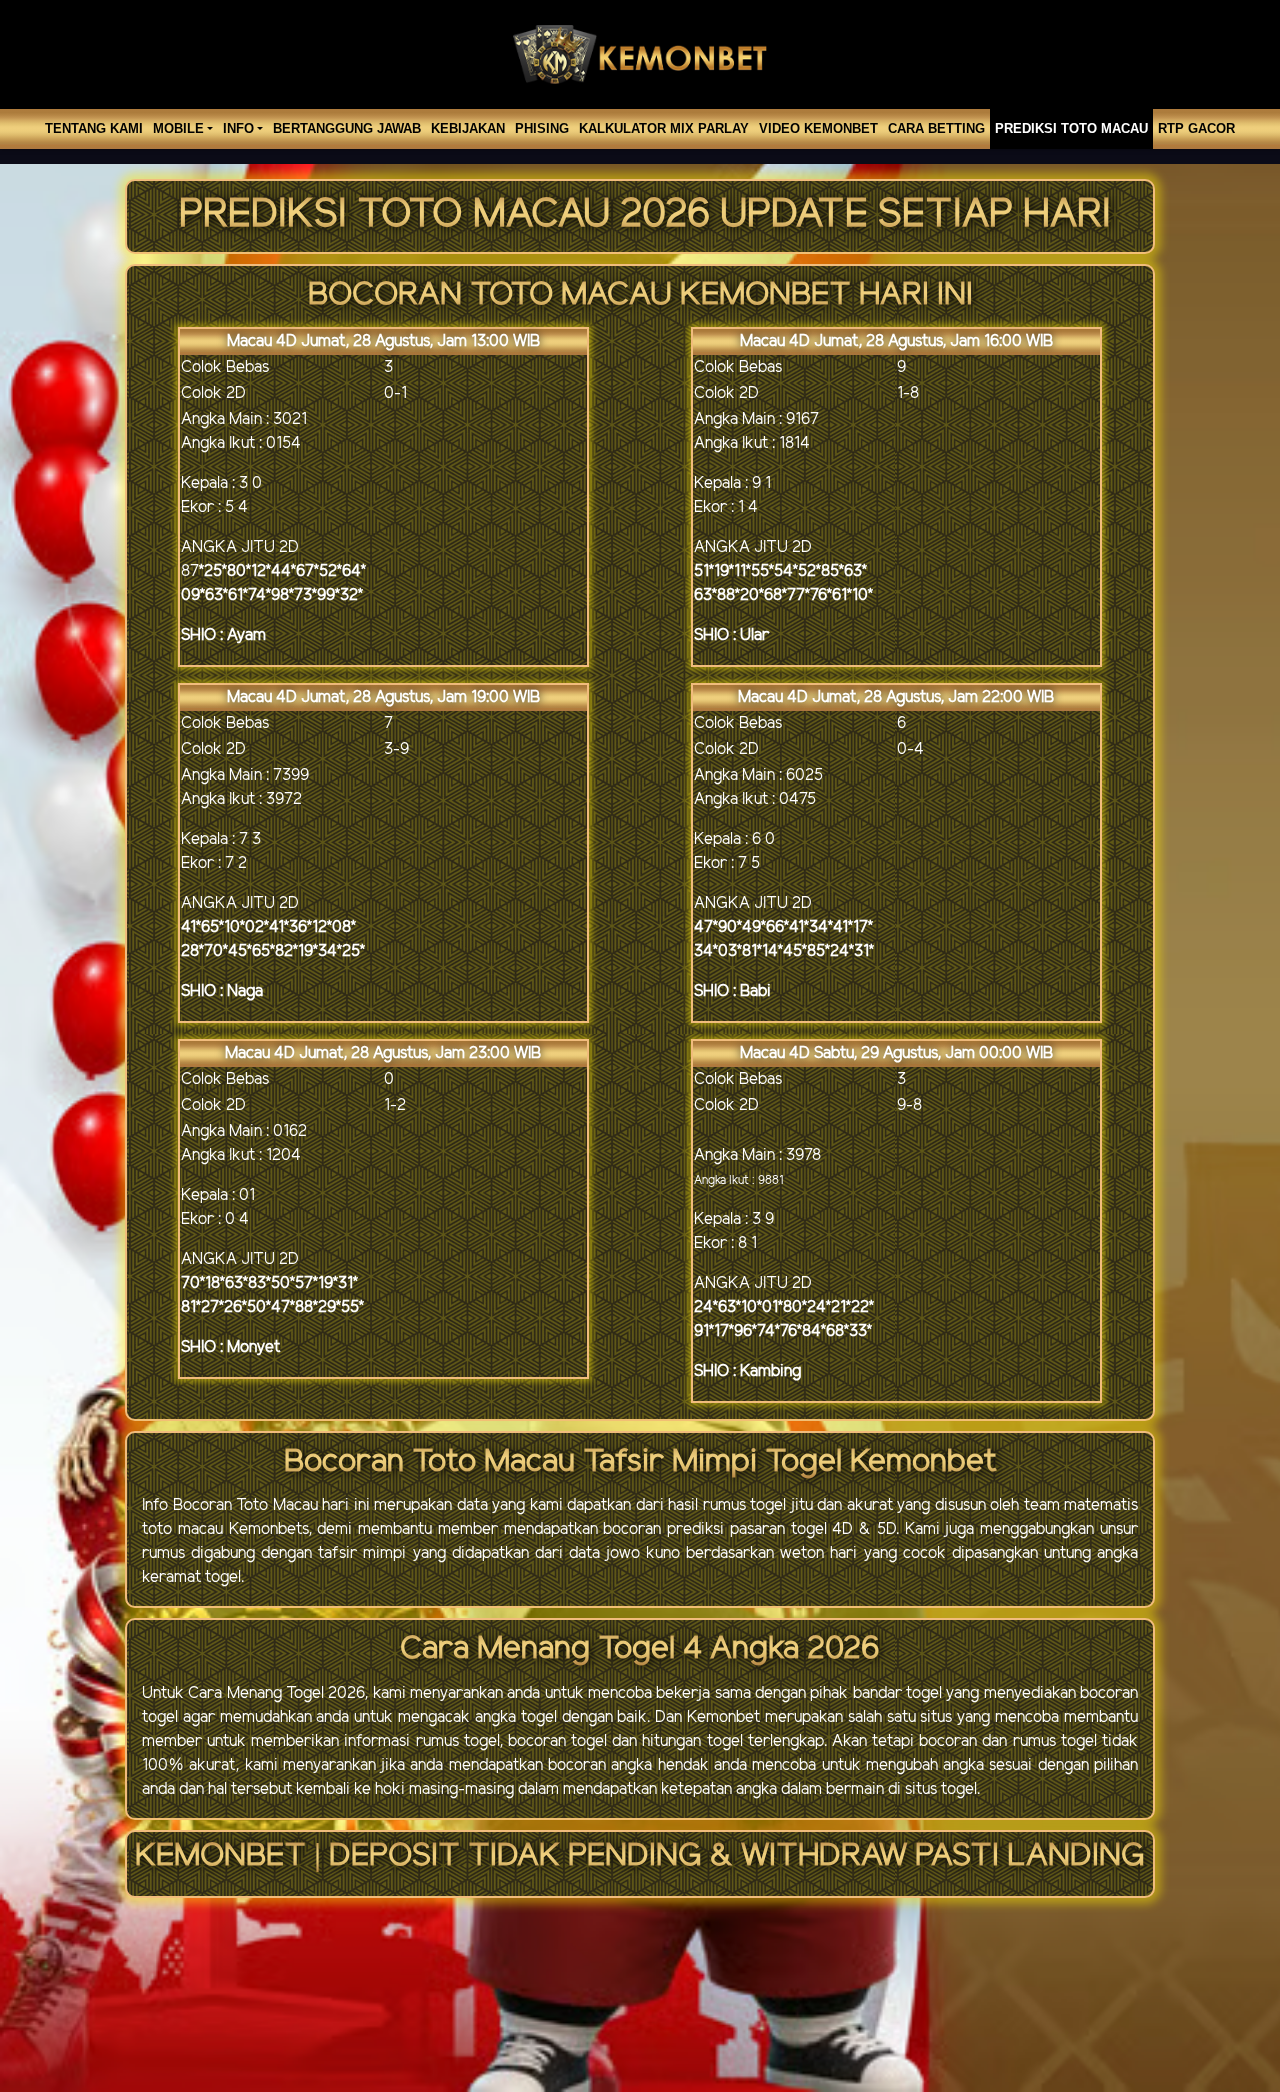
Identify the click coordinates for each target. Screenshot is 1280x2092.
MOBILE (178, 128)
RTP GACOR (1196, 128)
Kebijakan (468, 128)
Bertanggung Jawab (347, 128)
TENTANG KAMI (94, 128)
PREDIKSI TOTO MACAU (1071, 128)
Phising (542, 128)
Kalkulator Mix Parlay (664, 128)
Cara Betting (936, 128)
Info (238, 128)
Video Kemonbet (818, 128)
